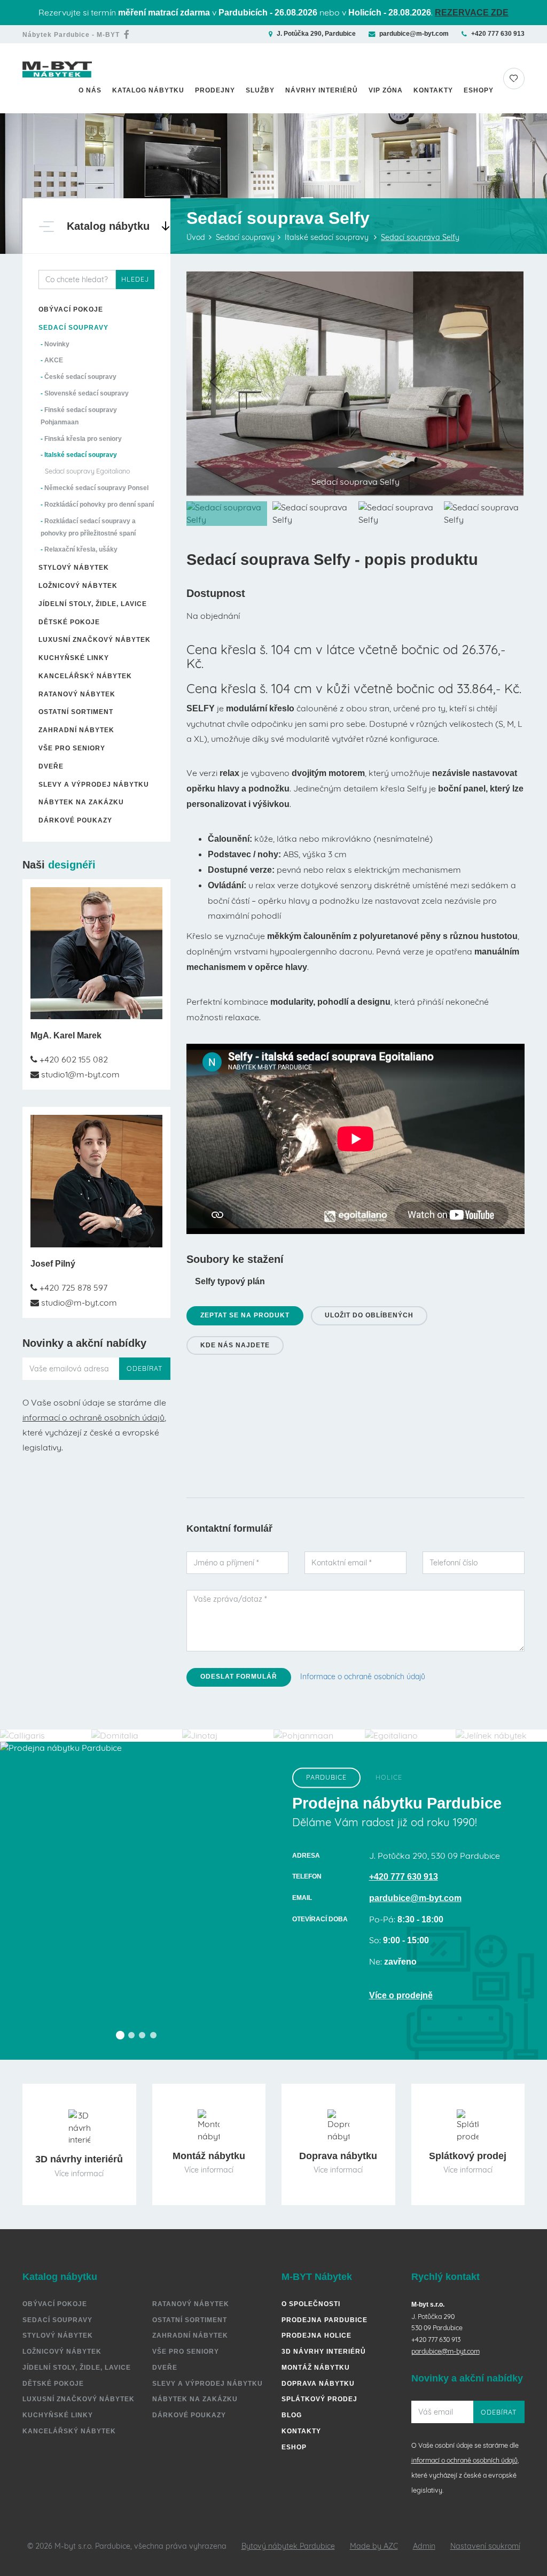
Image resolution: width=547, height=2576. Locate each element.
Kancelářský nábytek (85, 676)
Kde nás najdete (235, 1345)
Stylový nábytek (74, 568)
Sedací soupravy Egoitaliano (87, 471)
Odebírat (145, 1368)
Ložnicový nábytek (78, 586)
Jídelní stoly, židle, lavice (93, 604)
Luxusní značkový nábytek (95, 640)
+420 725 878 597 (72, 1287)
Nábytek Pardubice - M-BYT (71, 35)
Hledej (135, 279)
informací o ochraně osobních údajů (93, 1417)
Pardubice (326, 1777)
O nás (90, 90)
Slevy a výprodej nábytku (94, 785)
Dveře (51, 766)
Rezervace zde (472, 13)
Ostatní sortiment (76, 712)
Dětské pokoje (69, 622)
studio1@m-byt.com (79, 1074)
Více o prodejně (401, 1995)
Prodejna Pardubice (325, 2320)
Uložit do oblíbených (369, 1315)
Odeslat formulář (239, 1677)
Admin (424, 2546)
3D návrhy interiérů (324, 2352)
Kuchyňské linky (74, 658)
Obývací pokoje (71, 309)
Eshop (294, 2447)
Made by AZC (374, 2546)
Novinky (57, 344)
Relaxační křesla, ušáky (81, 549)
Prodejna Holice (317, 2336)
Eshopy (479, 90)
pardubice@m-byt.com (414, 34)
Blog (292, 2415)
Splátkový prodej (319, 2399)
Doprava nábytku (318, 2384)
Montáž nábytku (316, 2368)
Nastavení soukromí (485, 2546)
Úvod (196, 237)
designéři (72, 865)
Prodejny (215, 90)
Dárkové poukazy (75, 820)
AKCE (54, 360)
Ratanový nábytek (77, 694)
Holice (389, 1777)
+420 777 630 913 (498, 34)
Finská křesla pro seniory (83, 439)
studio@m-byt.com (78, 1302)
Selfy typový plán (230, 1281)
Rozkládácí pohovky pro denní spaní (99, 505)
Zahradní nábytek (76, 730)
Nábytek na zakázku (81, 802)
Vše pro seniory (72, 748)
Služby (260, 90)
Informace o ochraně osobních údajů (363, 1677)
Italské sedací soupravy (81, 455)
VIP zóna (386, 90)
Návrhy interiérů (322, 90)
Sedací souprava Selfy (420, 237)
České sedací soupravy (80, 377)
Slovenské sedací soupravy (87, 393)
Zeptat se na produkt (245, 1315)
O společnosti (311, 2304)
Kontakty (433, 90)
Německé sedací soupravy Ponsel (96, 488)
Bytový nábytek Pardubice (288, 2546)
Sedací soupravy (73, 328)
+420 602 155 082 (73, 1059)
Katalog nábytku (148, 90)
